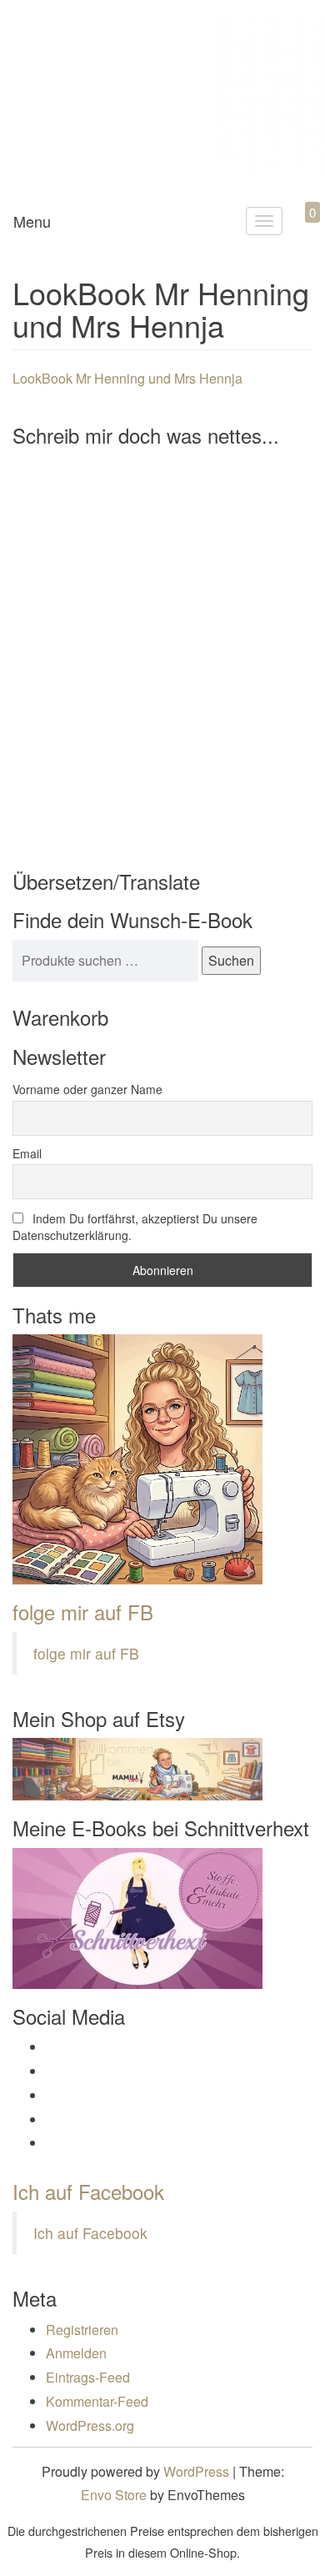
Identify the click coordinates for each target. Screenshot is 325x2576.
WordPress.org (90, 2425)
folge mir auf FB (83, 1612)
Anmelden (76, 2353)
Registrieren (82, 2330)
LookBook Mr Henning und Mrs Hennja (127, 378)
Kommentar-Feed (97, 2401)
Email (27, 1153)
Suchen (231, 960)
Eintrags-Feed (88, 2377)
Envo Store (114, 2495)
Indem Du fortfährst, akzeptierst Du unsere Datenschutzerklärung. (135, 1227)
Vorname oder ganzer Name (87, 1089)
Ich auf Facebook (88, 2191)
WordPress (196, 2471)
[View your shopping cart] (298, 231)
